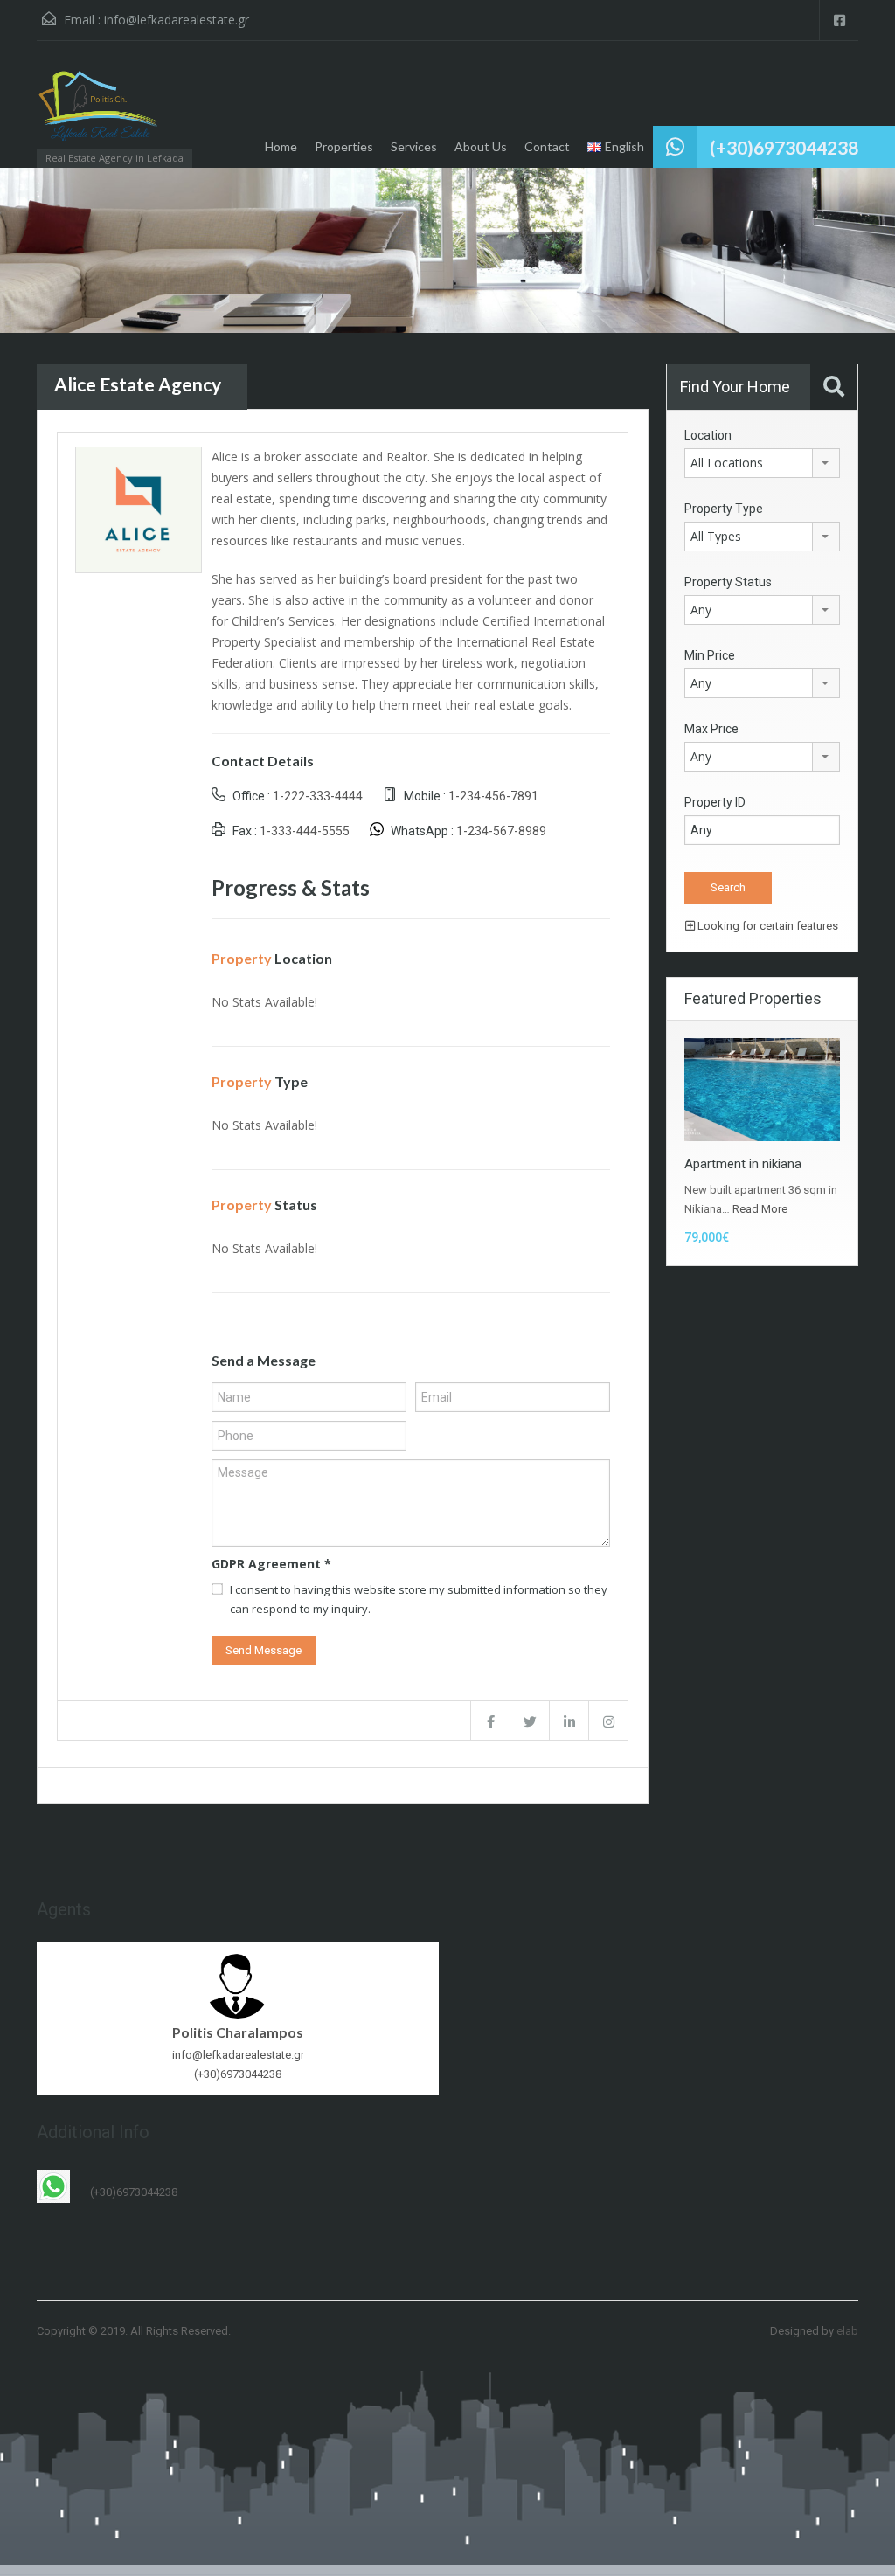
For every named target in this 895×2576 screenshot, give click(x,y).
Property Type (724, 509)
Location (708, 435)
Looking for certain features (767, 926)
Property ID (715, 802)
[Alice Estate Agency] (139, 508)
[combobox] (762, 463)
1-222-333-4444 (318, 796)
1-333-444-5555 (305, 831)
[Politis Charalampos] (238, 1985)
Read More (760, 1209)
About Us (481, 146)
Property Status (728, 582)
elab (847, 2331)
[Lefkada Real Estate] (99, 113)
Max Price (711, 729)
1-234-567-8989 (501, 831)
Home (281, 146)
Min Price (710, 655)
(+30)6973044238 (784, 147)
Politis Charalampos (238, 2032)
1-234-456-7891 (493, 796)
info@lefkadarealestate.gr (177, 20)
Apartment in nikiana (743, 1164)
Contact (547, 146)
